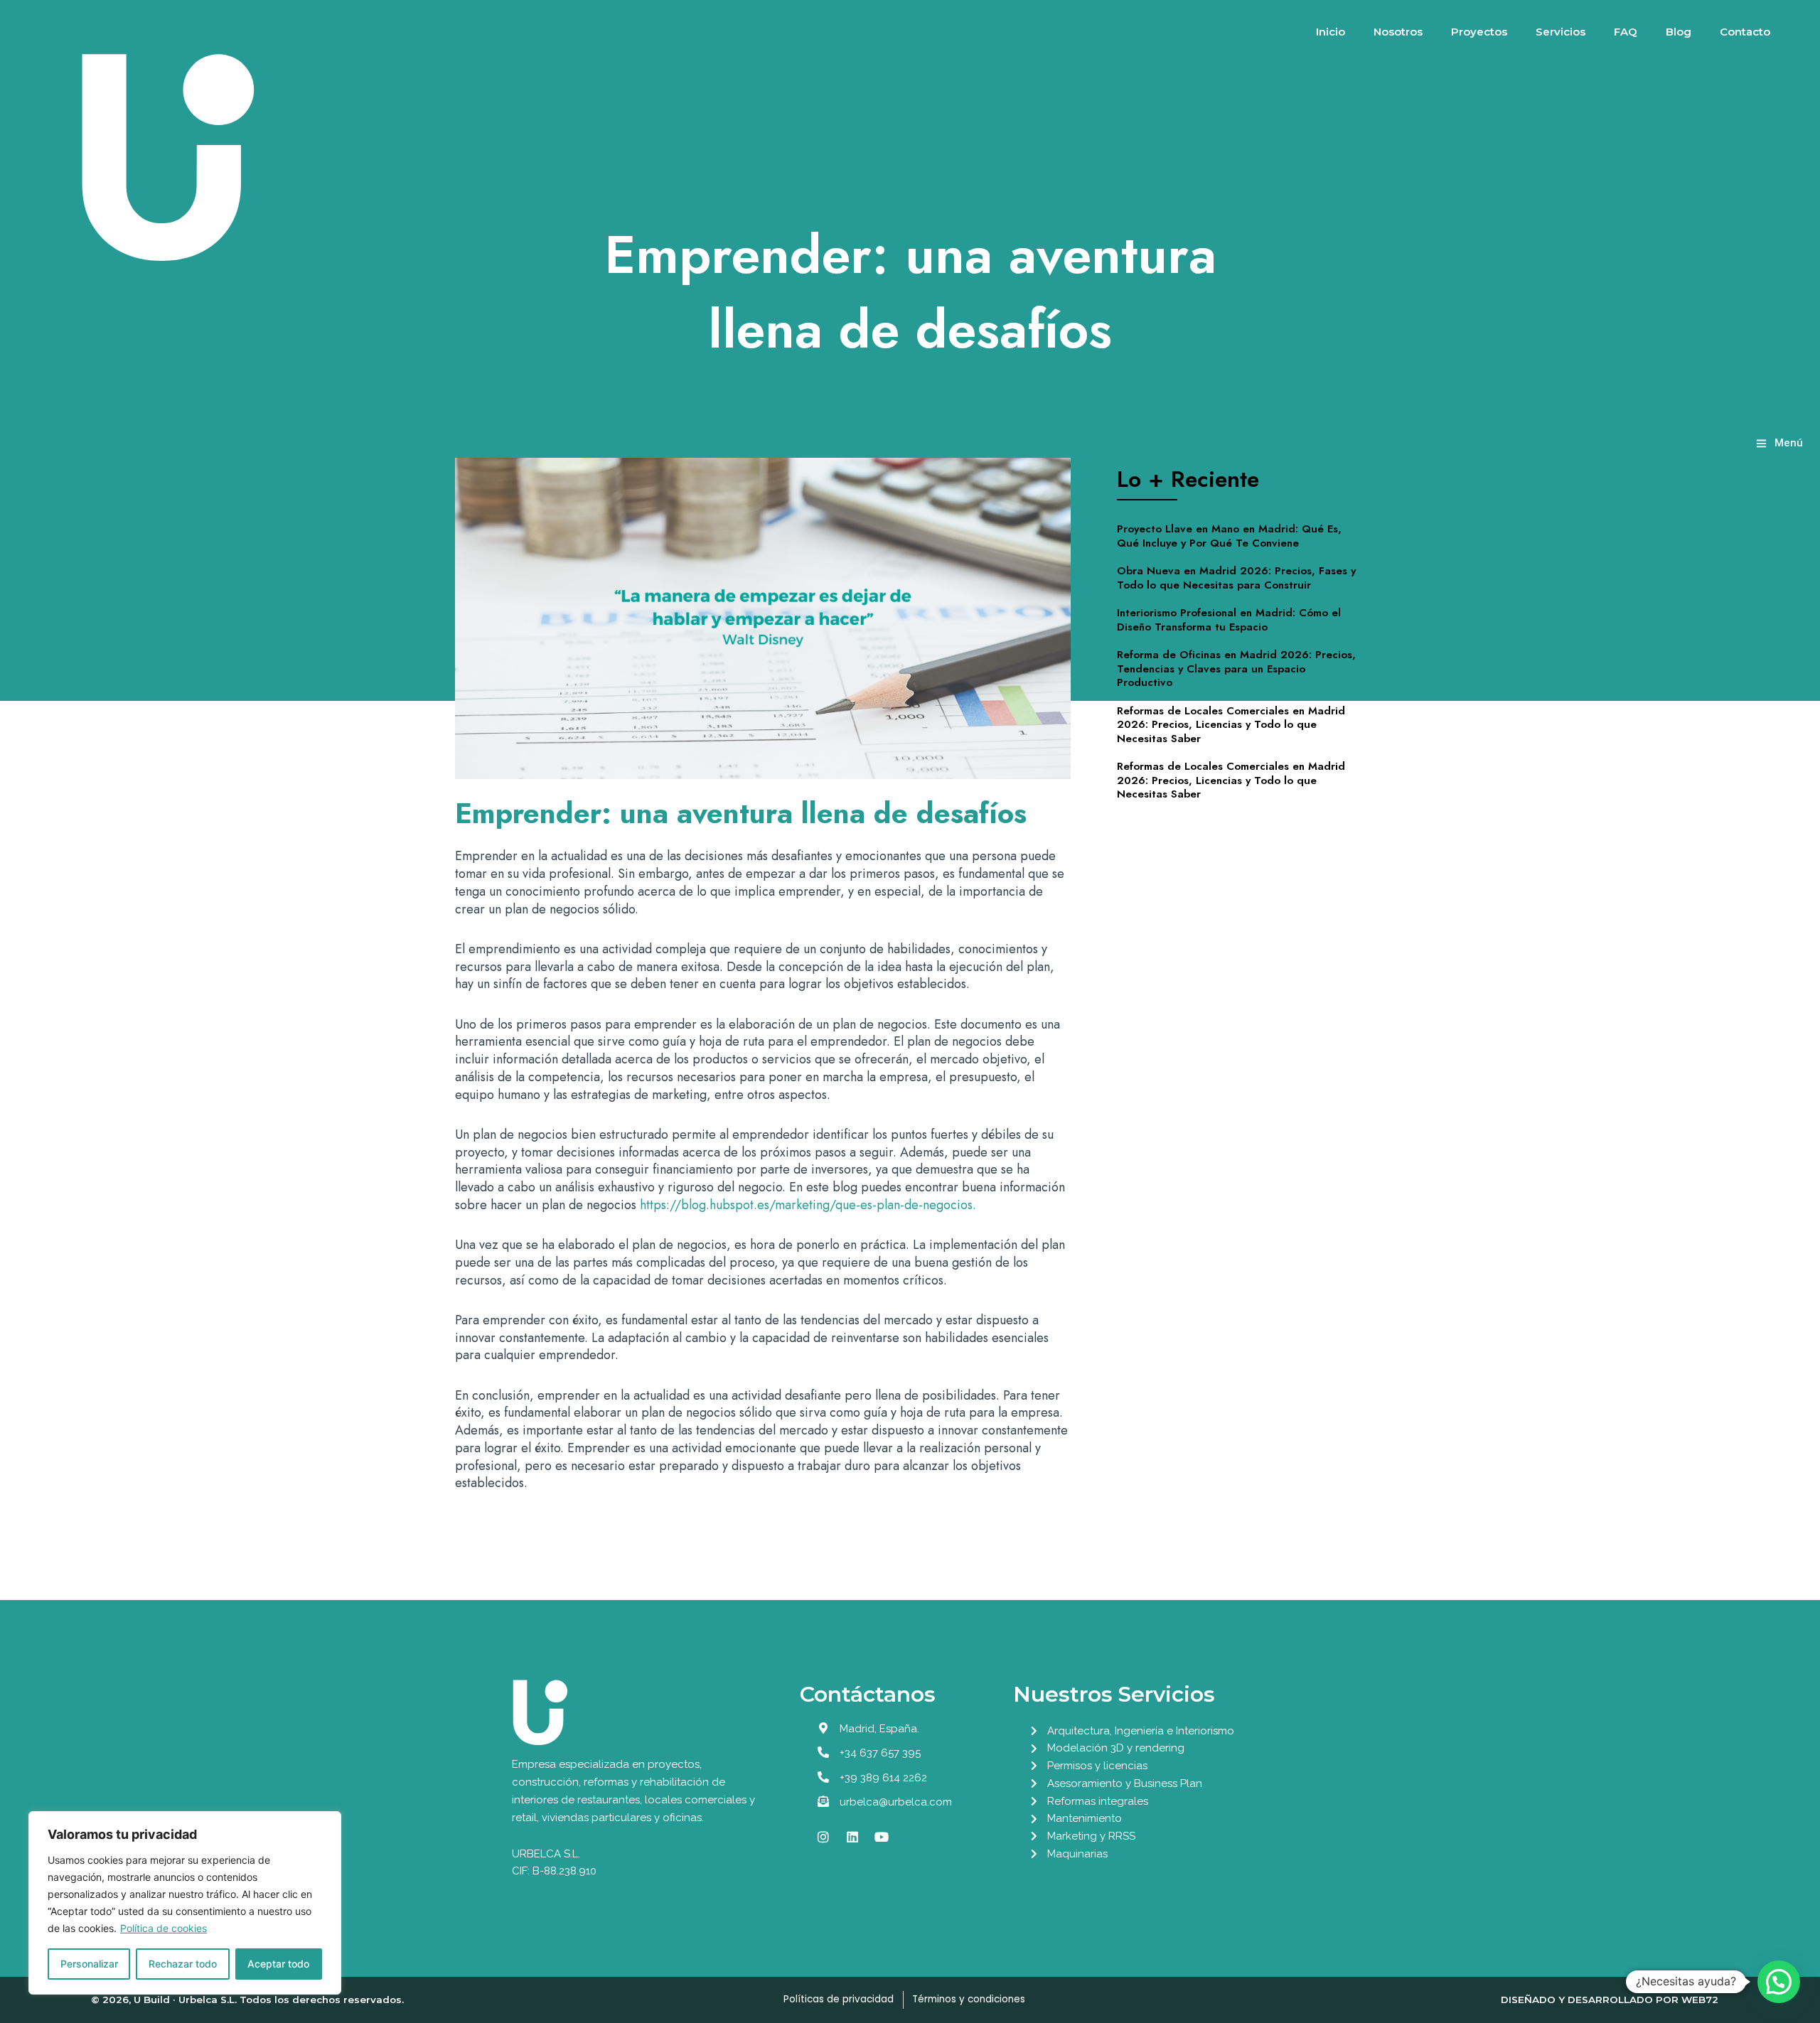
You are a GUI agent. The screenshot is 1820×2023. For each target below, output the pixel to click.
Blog (1679, 32)
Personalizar (89, 1964)
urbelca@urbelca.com (896, 1802)
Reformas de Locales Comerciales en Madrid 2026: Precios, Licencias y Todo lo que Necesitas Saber (1231, 725)
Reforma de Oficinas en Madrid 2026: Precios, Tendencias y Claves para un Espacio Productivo (1236, 669)
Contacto (1745, 32)
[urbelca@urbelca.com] (823, 1801)
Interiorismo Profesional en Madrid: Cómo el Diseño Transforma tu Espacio (1229, 620)
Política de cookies (164, 1928)
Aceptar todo (278, 1964)
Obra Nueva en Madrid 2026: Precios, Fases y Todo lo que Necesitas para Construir (1236, 578)
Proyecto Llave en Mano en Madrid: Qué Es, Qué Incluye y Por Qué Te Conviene (1229, 536)
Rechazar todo (183, 1964)
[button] (1779, 1982)
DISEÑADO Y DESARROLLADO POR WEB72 (1610, 2000)
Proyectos (1479, 32)
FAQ (1626, 32)
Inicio (1331, 32)
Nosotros (1398, 32)
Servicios (1561, 32)
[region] (185, 1903)
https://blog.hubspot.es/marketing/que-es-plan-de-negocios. (808, 1205)
